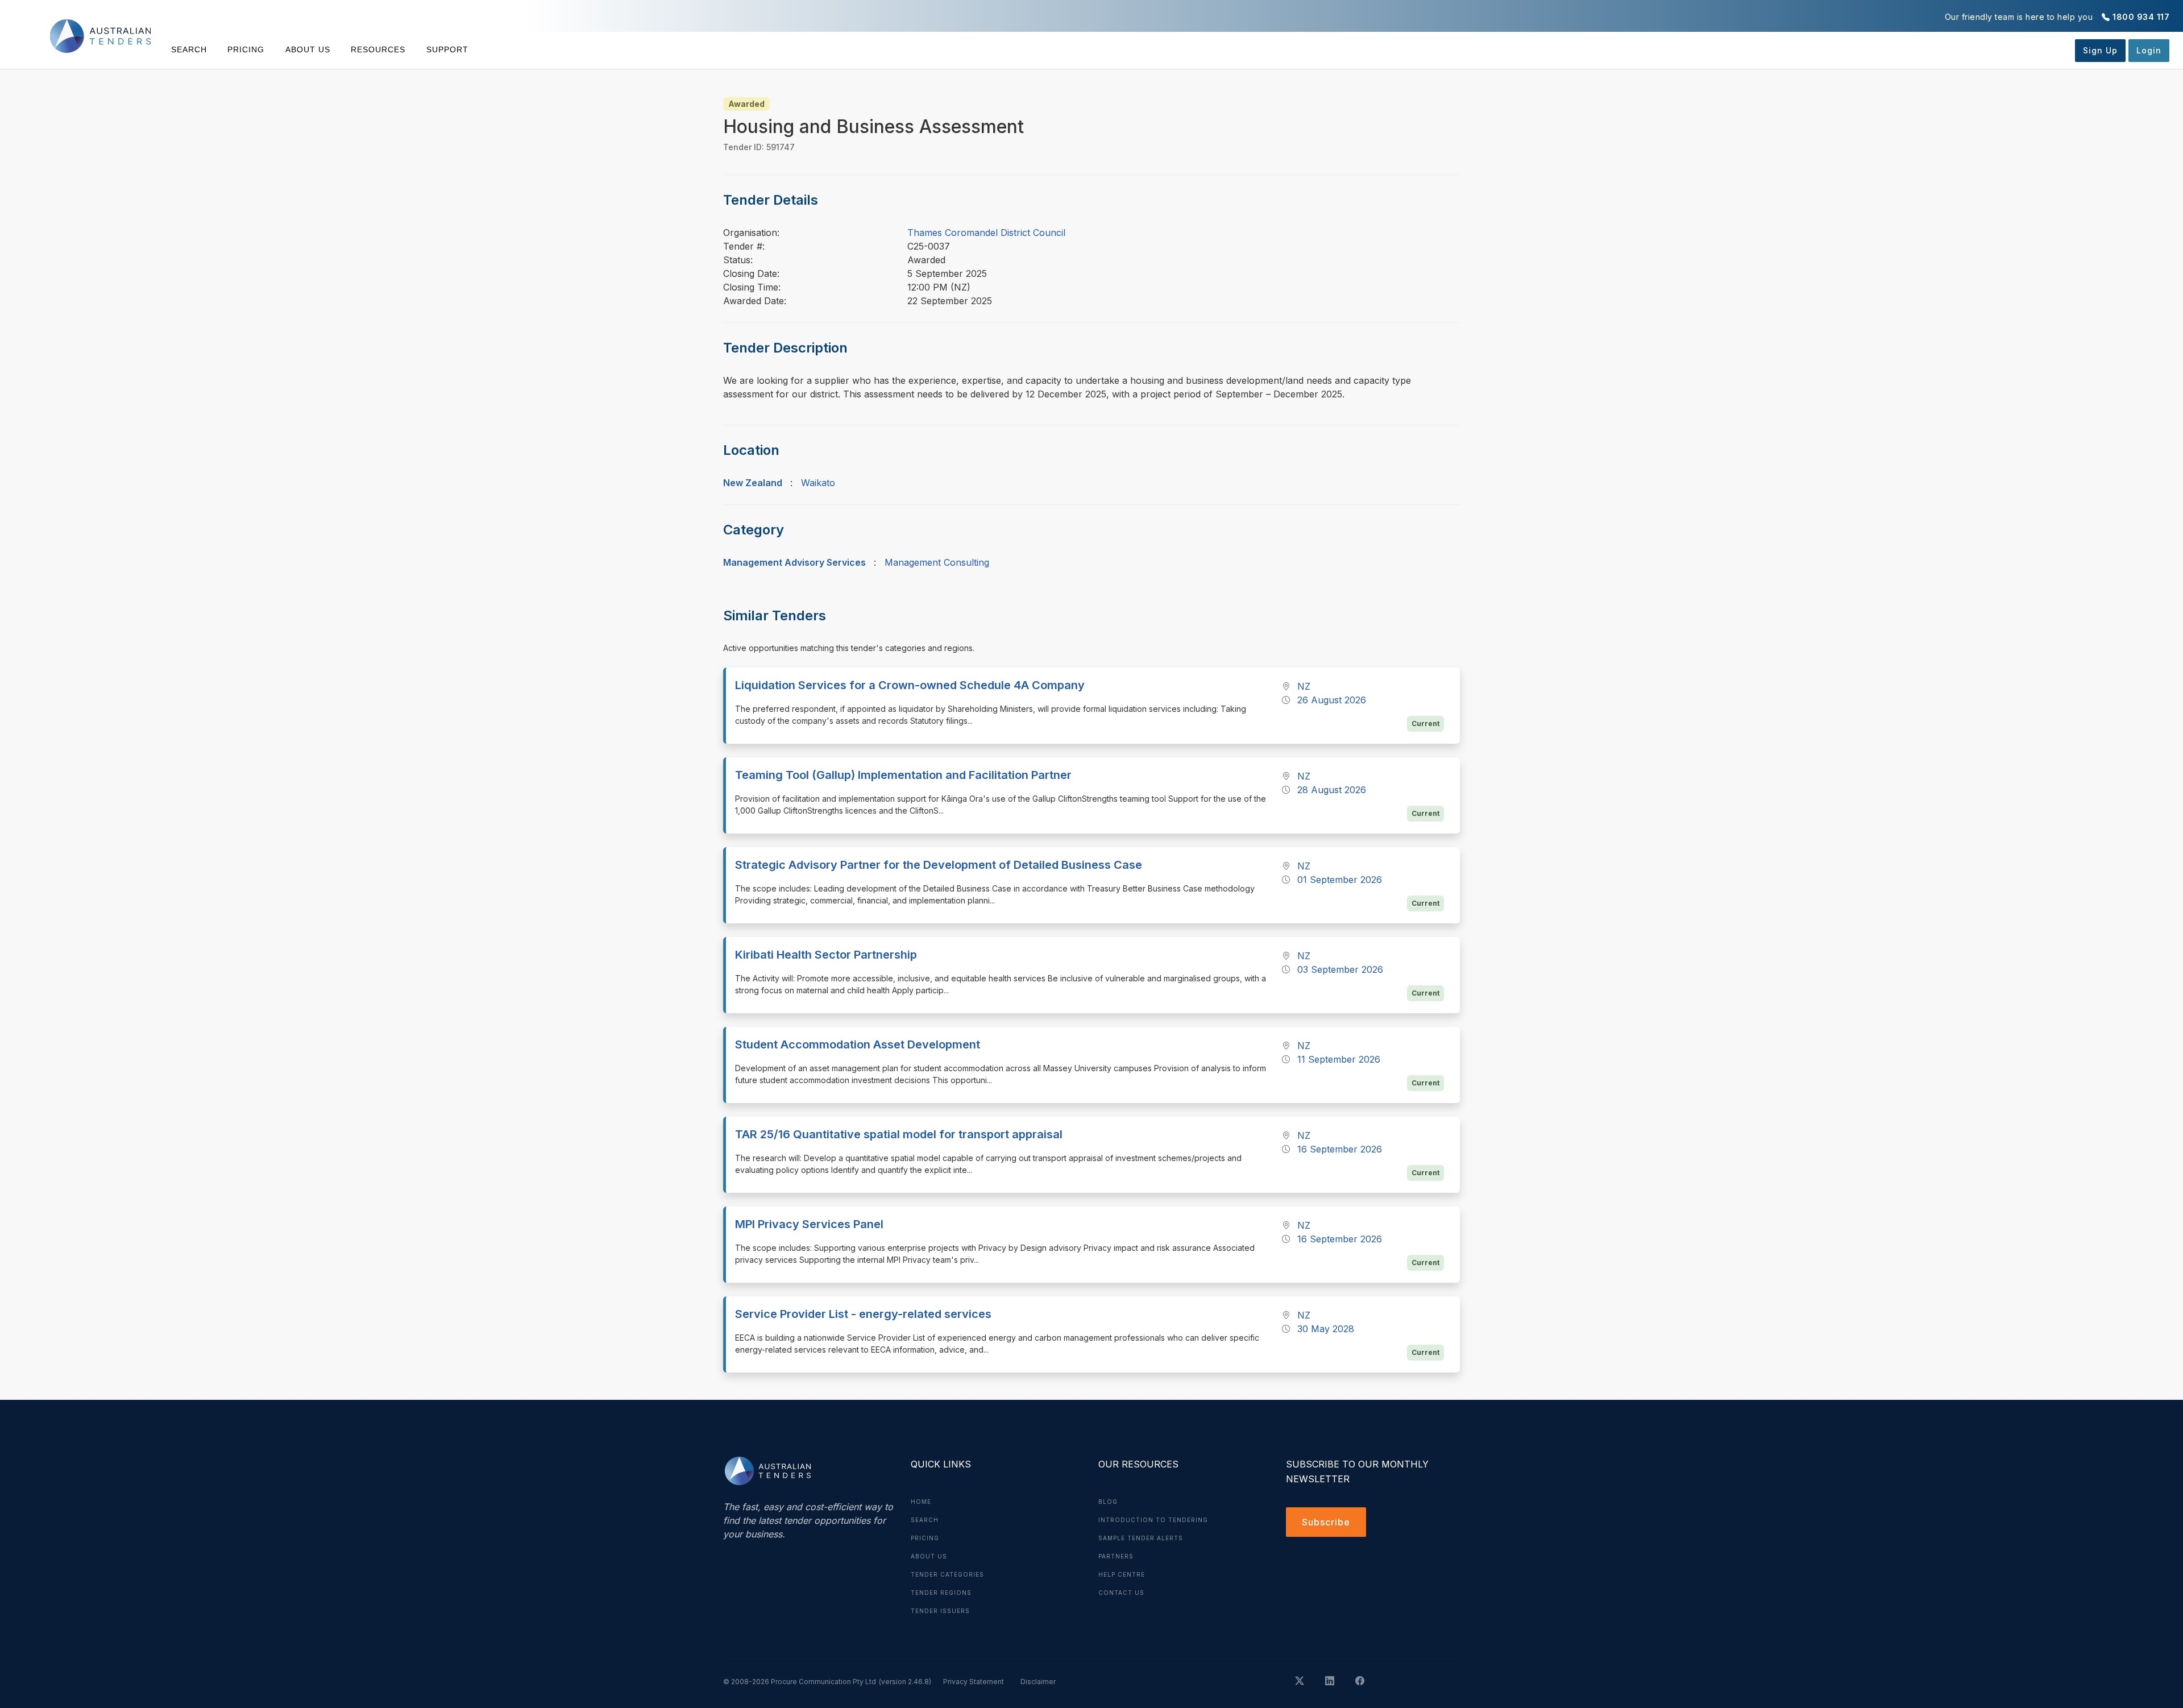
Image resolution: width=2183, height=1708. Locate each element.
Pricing (246, 49)
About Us (308, 49)
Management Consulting (937, 562)
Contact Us (1121, 1593)
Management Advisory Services (794, 562)
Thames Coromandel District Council (986, 233)
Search (189, 49)
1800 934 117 (2141, 17)
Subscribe (1326, 1522)
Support (447, 49)
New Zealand (753, 483)
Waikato (818, 483)
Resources (378, 49)
